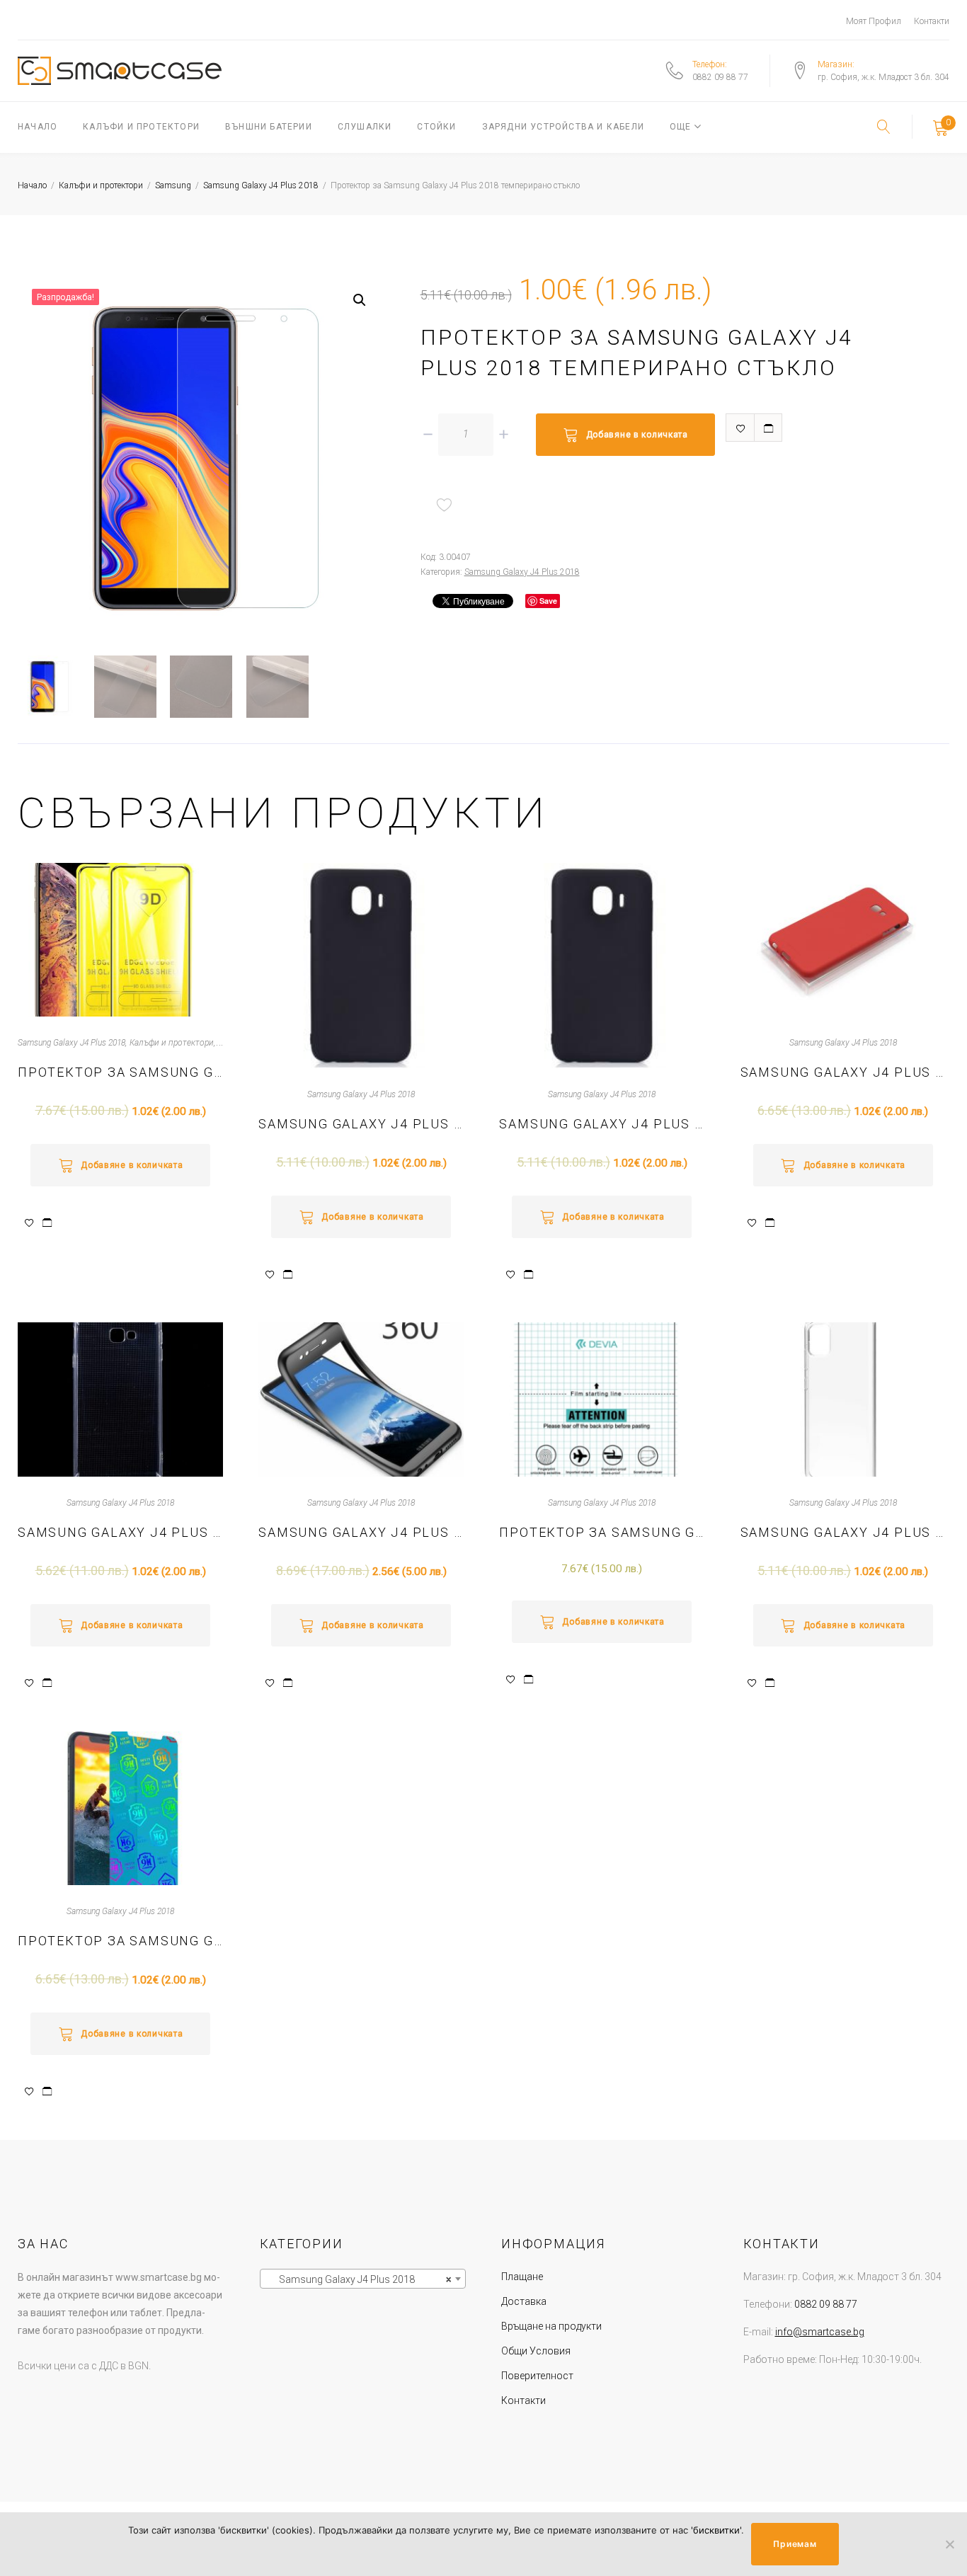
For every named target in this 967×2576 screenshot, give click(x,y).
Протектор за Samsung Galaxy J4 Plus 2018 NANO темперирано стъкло (120, 1941)
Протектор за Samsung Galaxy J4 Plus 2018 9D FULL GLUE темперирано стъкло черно (120, 1072)
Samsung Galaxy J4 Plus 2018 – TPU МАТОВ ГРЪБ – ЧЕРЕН (361, 1124)
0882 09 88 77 (720, 77)
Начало (38, 127)
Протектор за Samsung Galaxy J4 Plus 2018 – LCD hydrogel (602, 1532)
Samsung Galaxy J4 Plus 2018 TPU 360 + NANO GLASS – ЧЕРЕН (361, 1532)
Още (681, 127)
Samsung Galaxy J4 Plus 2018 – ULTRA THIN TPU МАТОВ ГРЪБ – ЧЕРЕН (602, 1124)
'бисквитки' (716, 2530)
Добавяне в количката (637, 435)
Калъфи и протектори (141, 127)
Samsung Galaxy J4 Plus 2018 (261, 185)
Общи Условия (536, 2351)
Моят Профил (874, 21)
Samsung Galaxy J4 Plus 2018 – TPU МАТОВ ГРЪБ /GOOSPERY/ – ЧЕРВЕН (843, 1072)
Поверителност (537, 2376)
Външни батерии (269, 127)
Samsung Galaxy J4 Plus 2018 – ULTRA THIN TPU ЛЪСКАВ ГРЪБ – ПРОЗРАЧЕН (843, 1532)
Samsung (173, 185)
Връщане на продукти (551, 2326)
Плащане (522, 2277)
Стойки (436, 127)
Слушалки (365, 127)
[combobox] (363, 2279)
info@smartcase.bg (820, 2332)
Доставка (524, 2301)
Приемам (795, 2544)
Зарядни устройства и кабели (563, 127)
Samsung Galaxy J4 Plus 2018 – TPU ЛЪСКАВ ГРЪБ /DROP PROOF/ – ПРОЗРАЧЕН (120, 1532)
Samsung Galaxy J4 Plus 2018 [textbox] (359, 2279)
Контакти (932, 21)
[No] (949, 2544)
